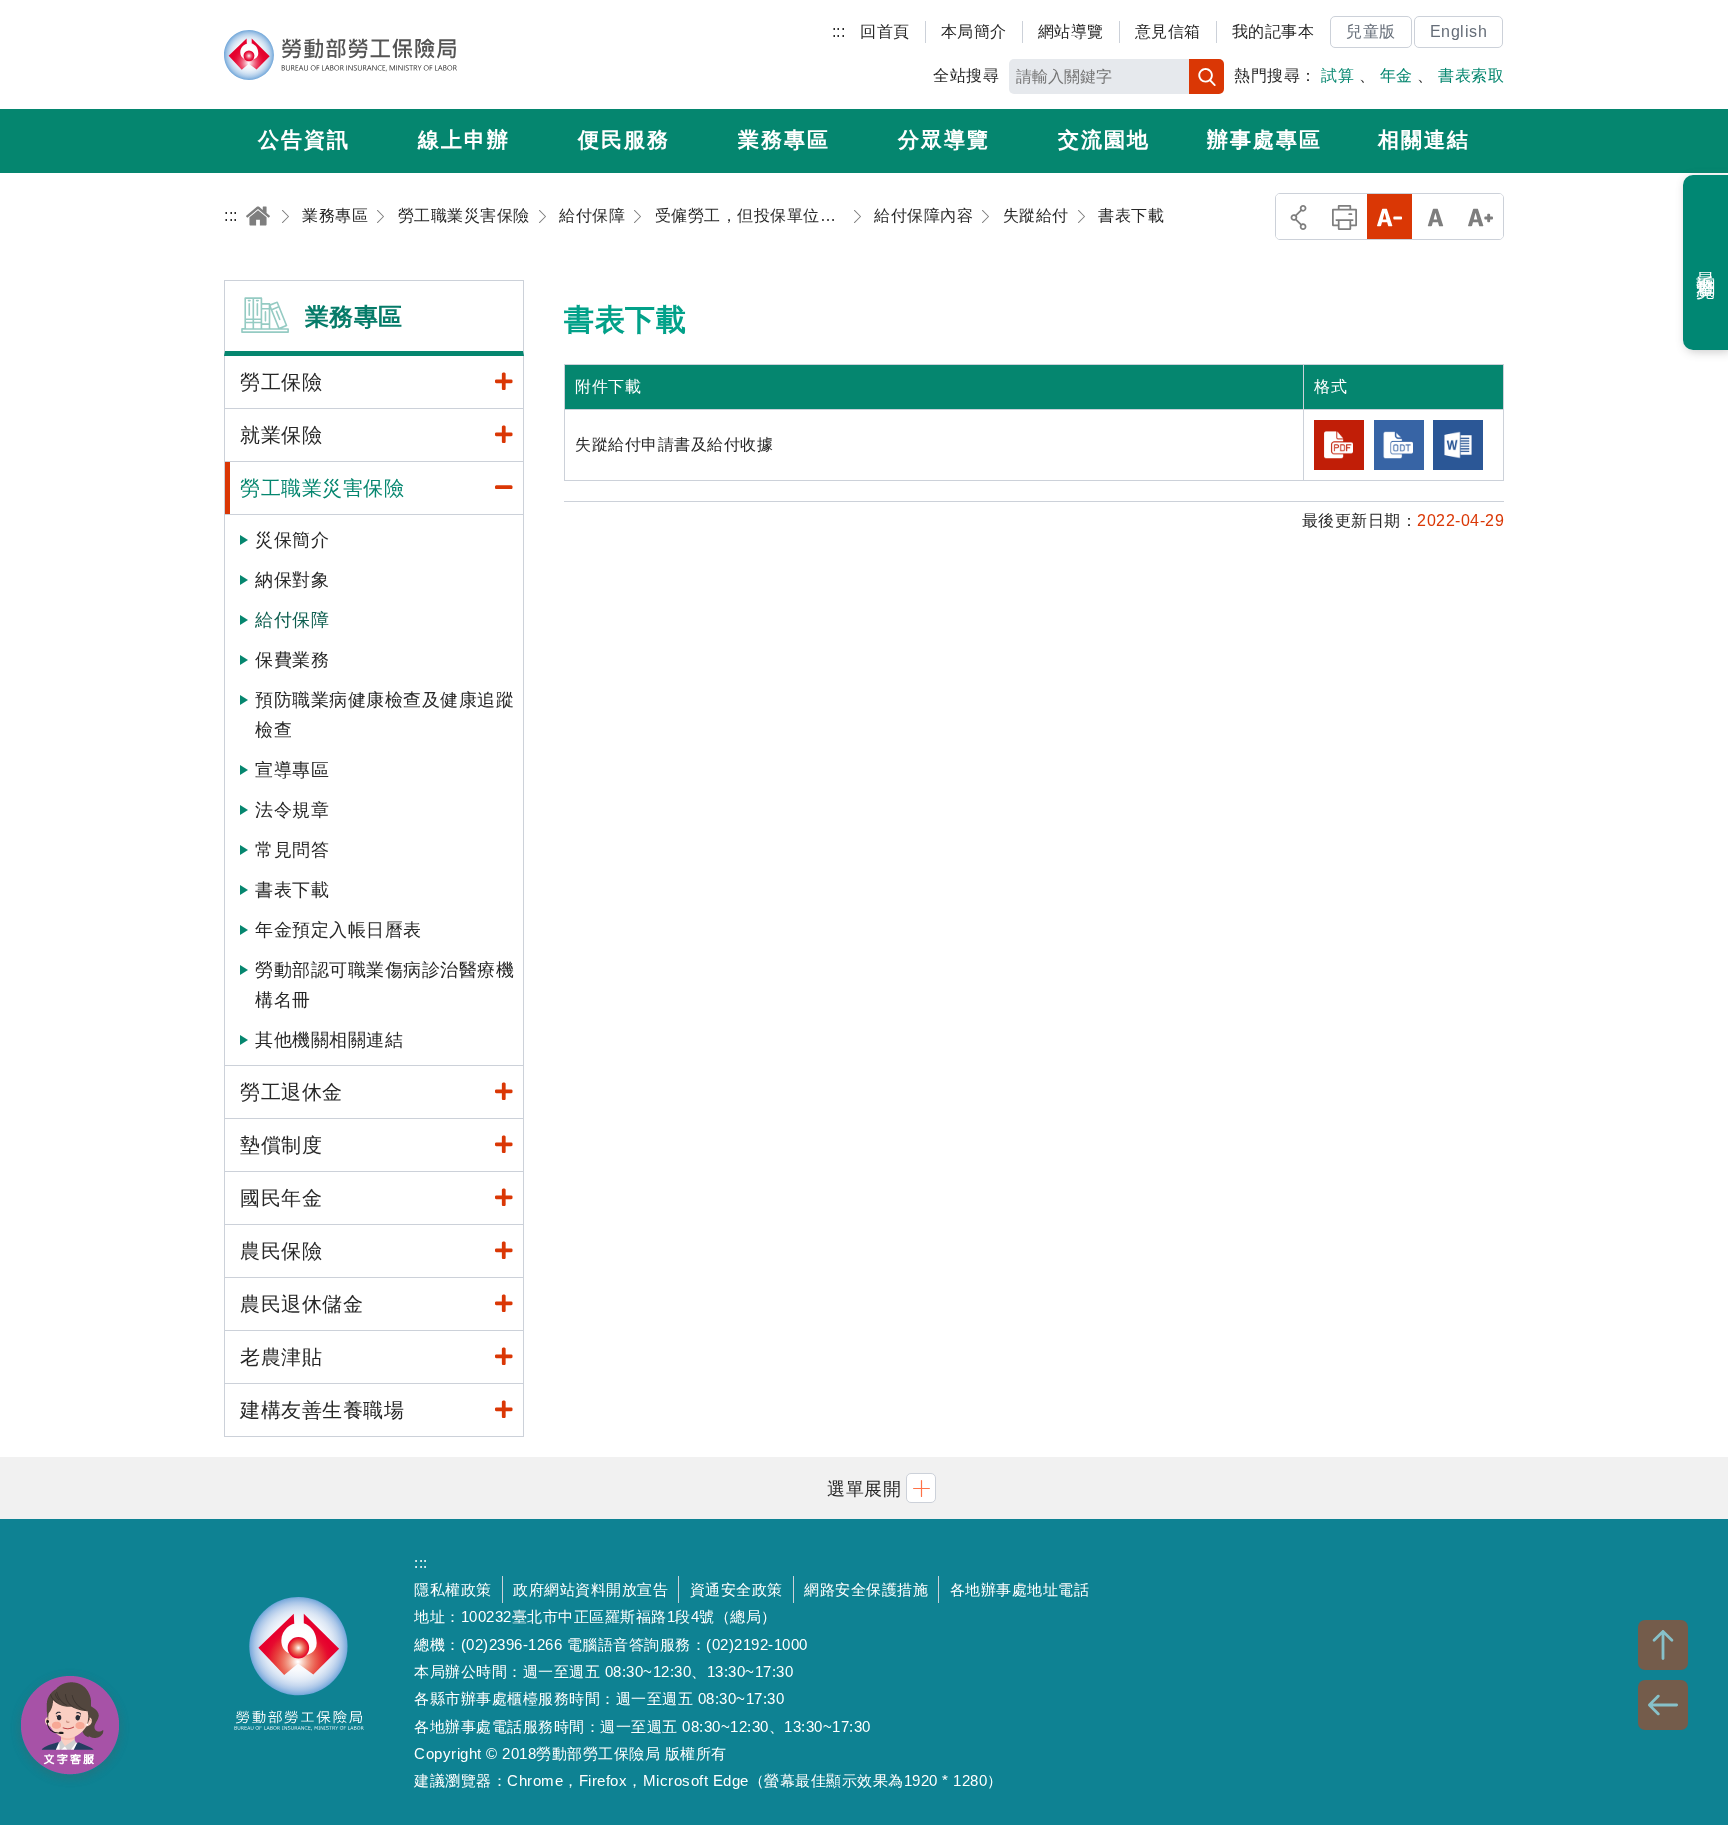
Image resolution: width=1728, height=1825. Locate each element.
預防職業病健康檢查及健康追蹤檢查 (384, 715)
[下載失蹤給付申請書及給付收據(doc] (1458, 445)
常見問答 (292, 850)
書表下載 (292, 890)
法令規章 (292, 810)
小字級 (1389, 216)
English (1459, 31)
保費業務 (292, 660)
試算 (1337, 75)
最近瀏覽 (1706, 263)
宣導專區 (292, 770)
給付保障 (292, 620)
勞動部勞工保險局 (340, 55)
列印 (1344, 216)
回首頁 (885, 31)
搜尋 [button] (1206, 76)
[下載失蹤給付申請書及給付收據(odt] (1399, 445)
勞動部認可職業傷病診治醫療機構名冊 (384, 985)
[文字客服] (70, 1725)
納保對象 (292, 580)
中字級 (1435, 216)
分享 (1298, 216)
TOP (1663, 1645)
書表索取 (1471, 75)
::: (839, 31)
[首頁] (258, 215)
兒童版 (1371, 31)
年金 (1396, 75)
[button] (864, 1487)
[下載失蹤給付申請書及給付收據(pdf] (1339, 445)
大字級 (1480, 216)
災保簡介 (292, 540)
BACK (1663, 1705)
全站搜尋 (966, 75)
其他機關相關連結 (329, 1040)
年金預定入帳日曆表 (338, 930)
